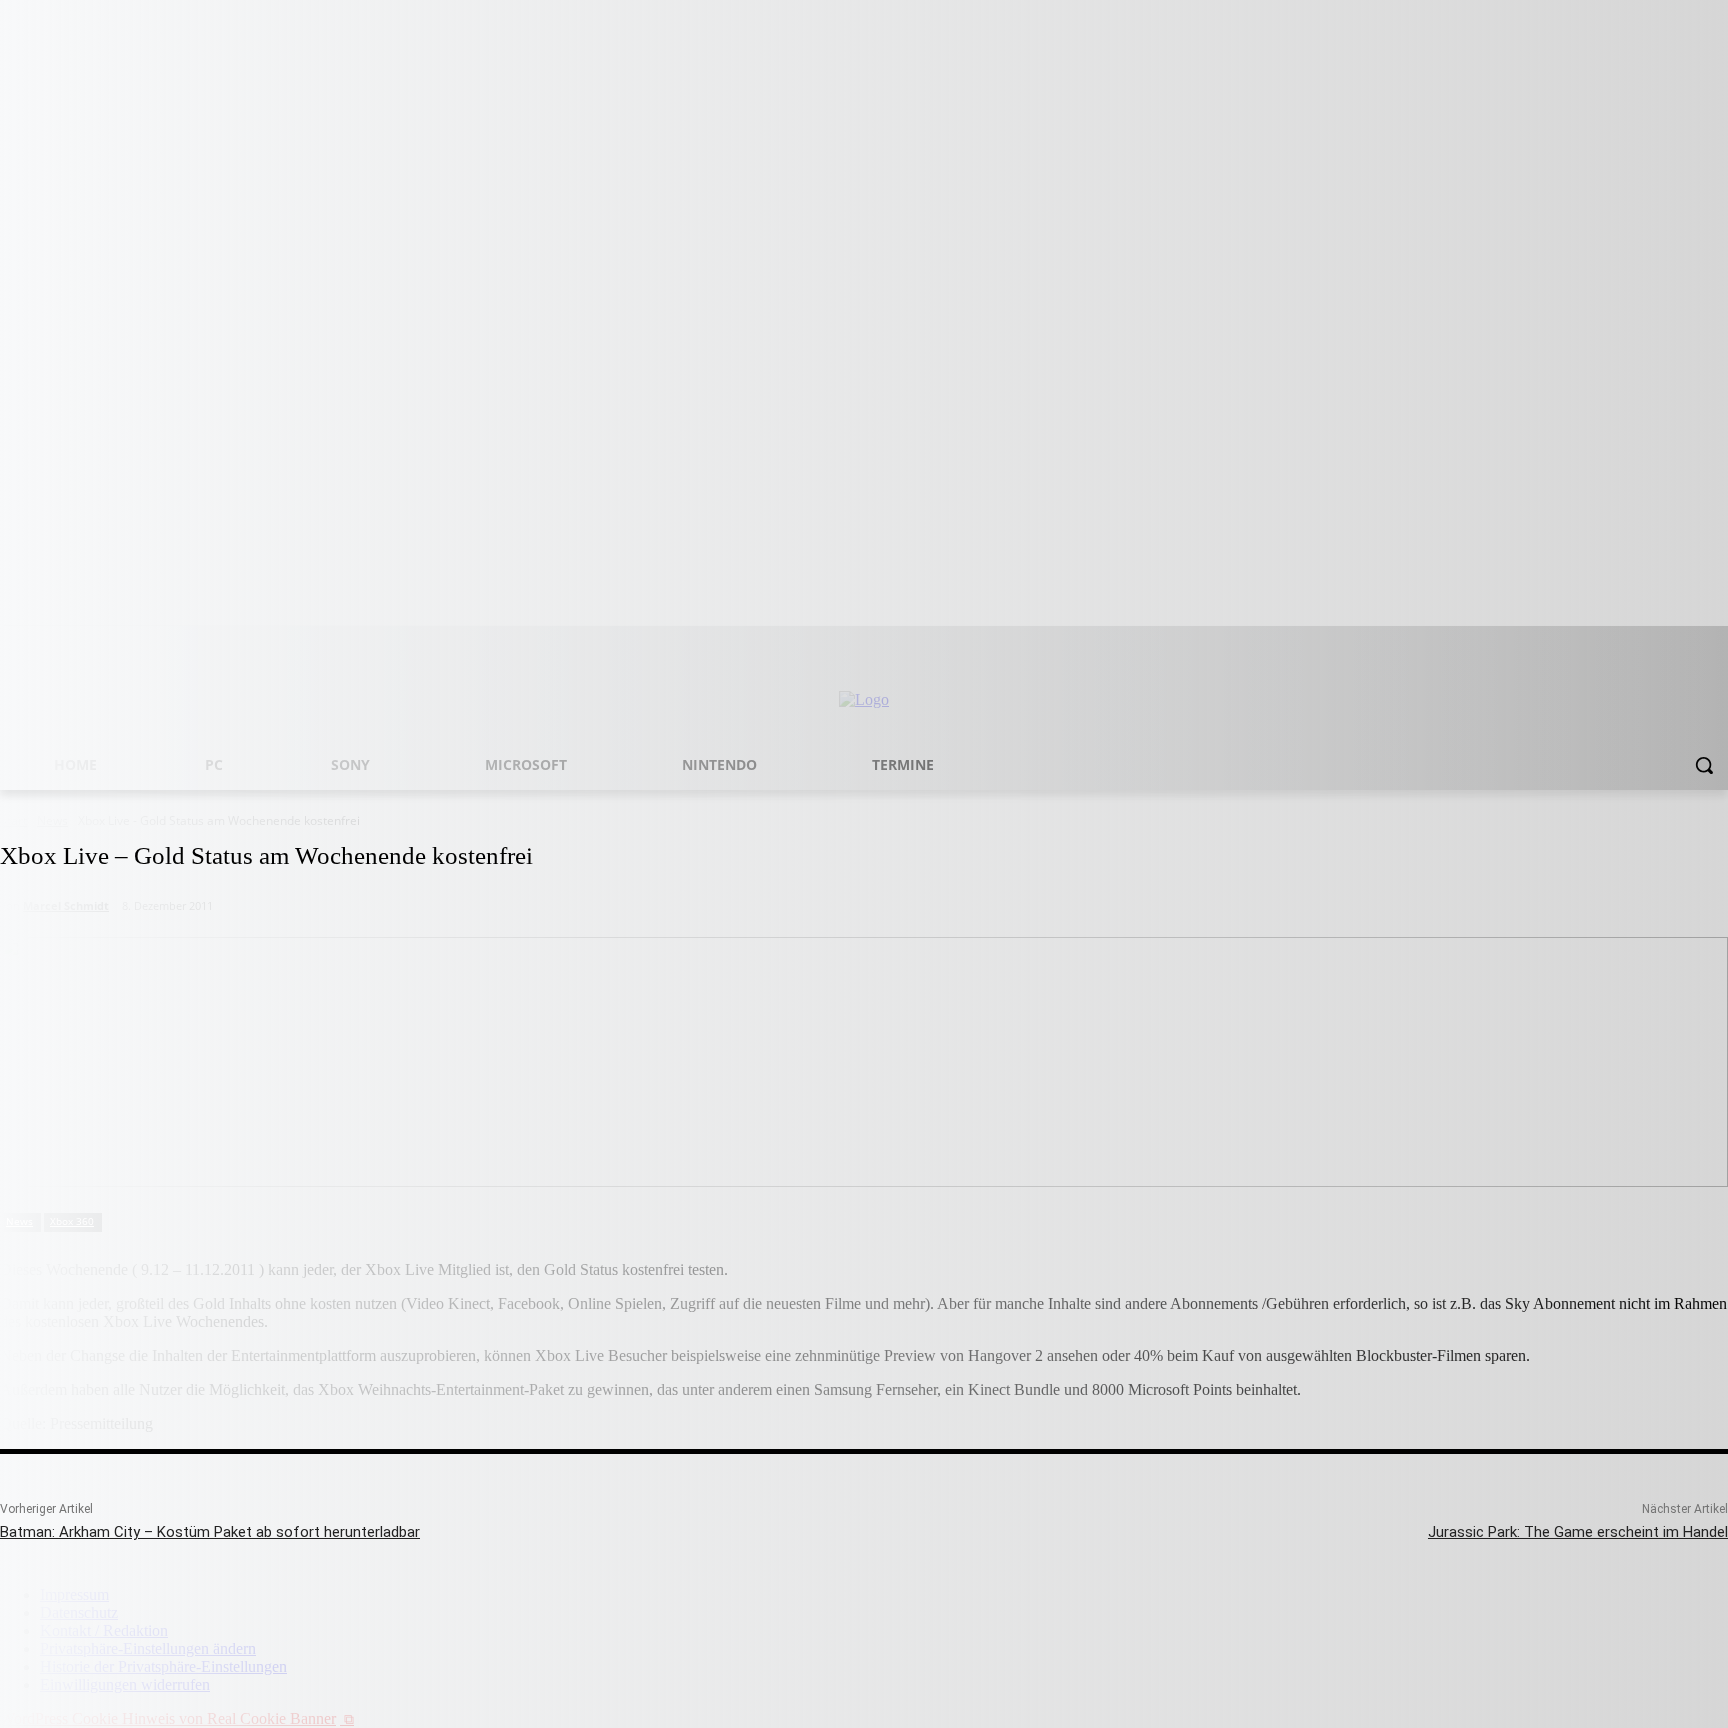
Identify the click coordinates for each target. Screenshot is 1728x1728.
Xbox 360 (72, 1221)
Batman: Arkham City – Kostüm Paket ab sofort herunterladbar (210, 1532)
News (19, 1221)
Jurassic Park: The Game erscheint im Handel (1578, 1532)
